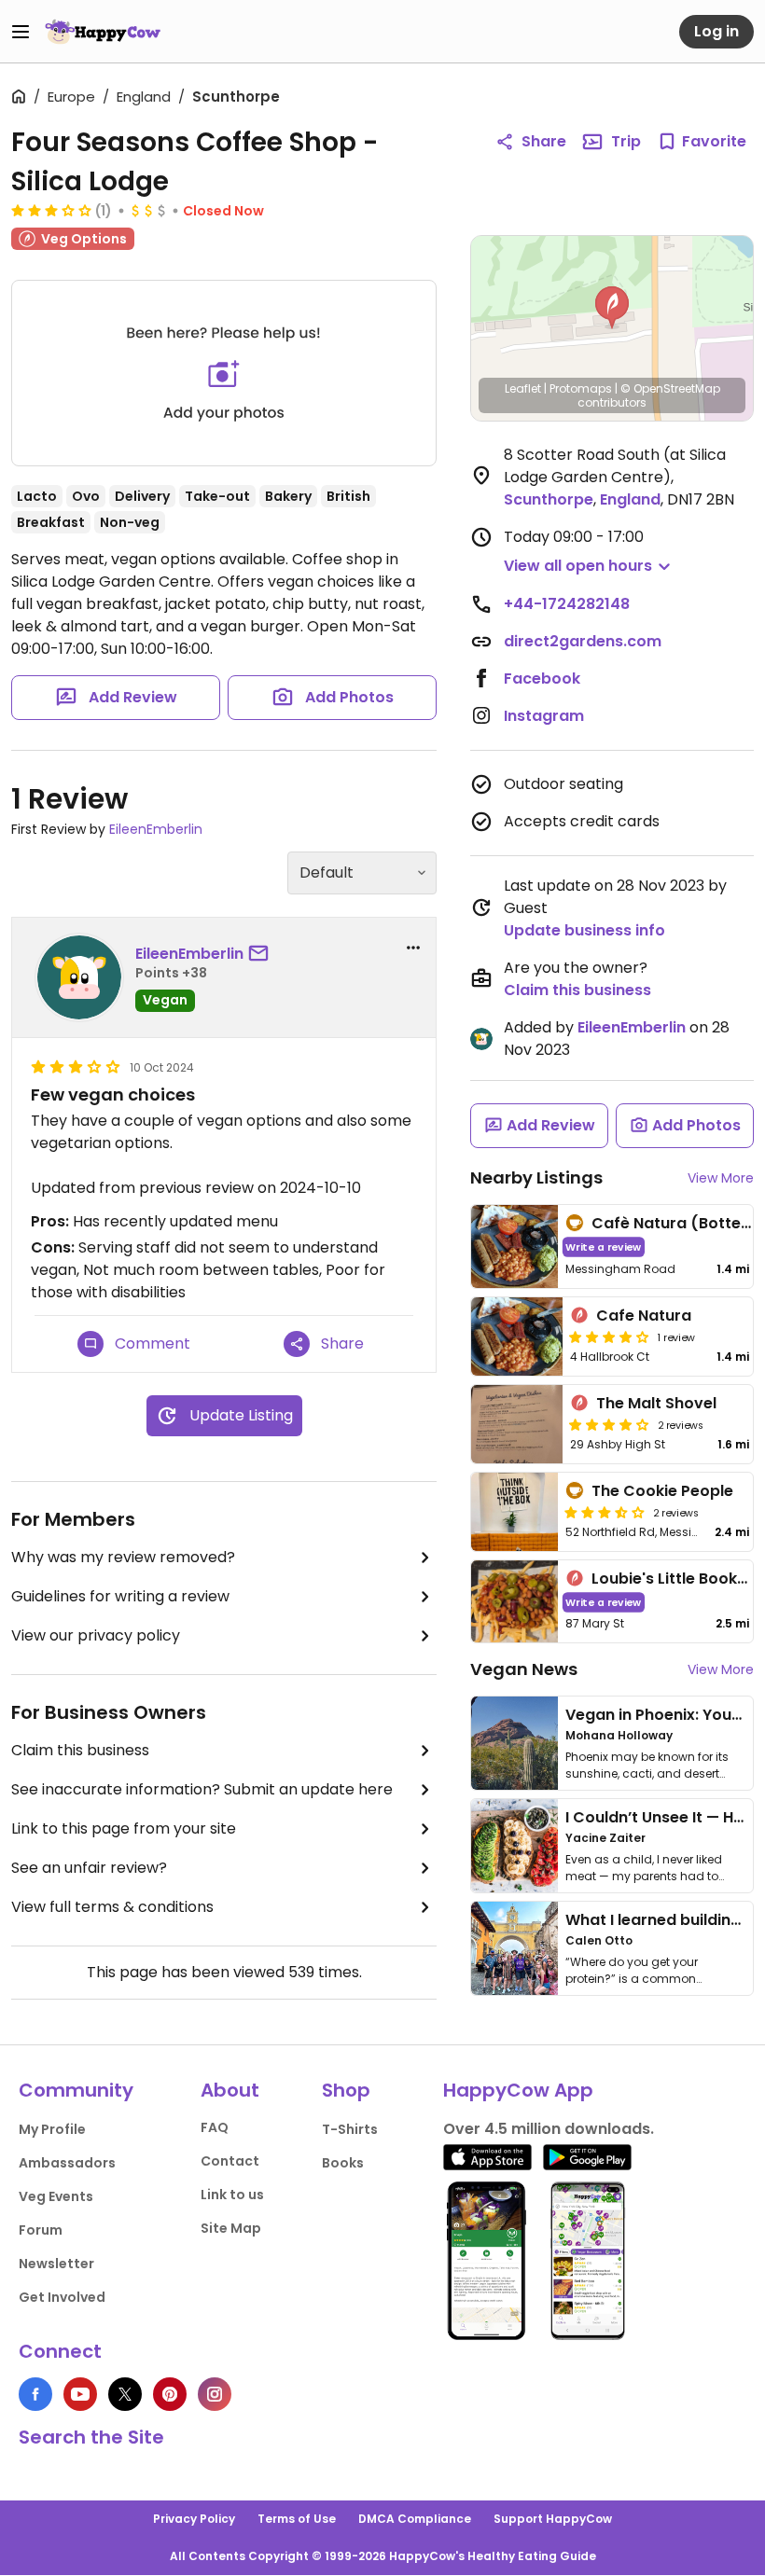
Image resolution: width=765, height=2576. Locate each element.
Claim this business (80, 1750)
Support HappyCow (553, 2519)
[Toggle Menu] (21, 32)
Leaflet (523, 388)
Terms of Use (297, 2519)
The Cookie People (662, 1491)
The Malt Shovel (656, 1403)
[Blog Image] (515, 1743)
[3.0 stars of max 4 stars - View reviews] (51, 210)
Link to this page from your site (124, 1828)
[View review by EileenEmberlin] (79, 977)
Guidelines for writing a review (120, 1596)
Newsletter (56, 2264)
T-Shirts (350, 2129)
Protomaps (581, 388)
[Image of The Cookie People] (515, 1512)
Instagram (544, 716)
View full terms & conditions (112, 1907)
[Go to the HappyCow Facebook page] (35, 2394)
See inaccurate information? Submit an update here (202, 1789)
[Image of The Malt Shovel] (517, 1424)
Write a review (603, 1246)
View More (721, 1178)
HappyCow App (518, 2090)
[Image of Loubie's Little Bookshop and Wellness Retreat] (515, 1602)
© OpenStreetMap (670, 388)
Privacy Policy (194, 2519)
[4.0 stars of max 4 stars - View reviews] (609, 1336)
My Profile (52, 2129)
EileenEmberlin (156, 829)
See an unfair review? (89, 1868)
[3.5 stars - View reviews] (605, 1512)
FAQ (215, 2127)
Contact (230, 2161)
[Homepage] (103, 32)
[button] (612, 308)
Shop (346, 2090)
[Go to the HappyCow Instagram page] (215, 2394)
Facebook (542, 679)
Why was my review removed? (123, 1557)
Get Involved (62, 2297)
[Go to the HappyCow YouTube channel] (80, 2394)
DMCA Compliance (415, 2519)
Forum (41, 2230)
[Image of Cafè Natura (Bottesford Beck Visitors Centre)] (515, 1246)
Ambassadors (67, 2163)
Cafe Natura (644, 1316)
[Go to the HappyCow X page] (125, 2394)
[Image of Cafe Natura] (517, 1336)
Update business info (584, 930)
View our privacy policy (96, 1635)
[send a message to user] (262, 954)
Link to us (232, 2195)
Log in (716, 31)
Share (544, 141)
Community (76, 2090)
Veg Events (56, 2196)
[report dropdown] (413, 948)
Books (343, 2163)
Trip (626, 141)
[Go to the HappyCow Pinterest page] (170, 2394)
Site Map (231, 2228)
